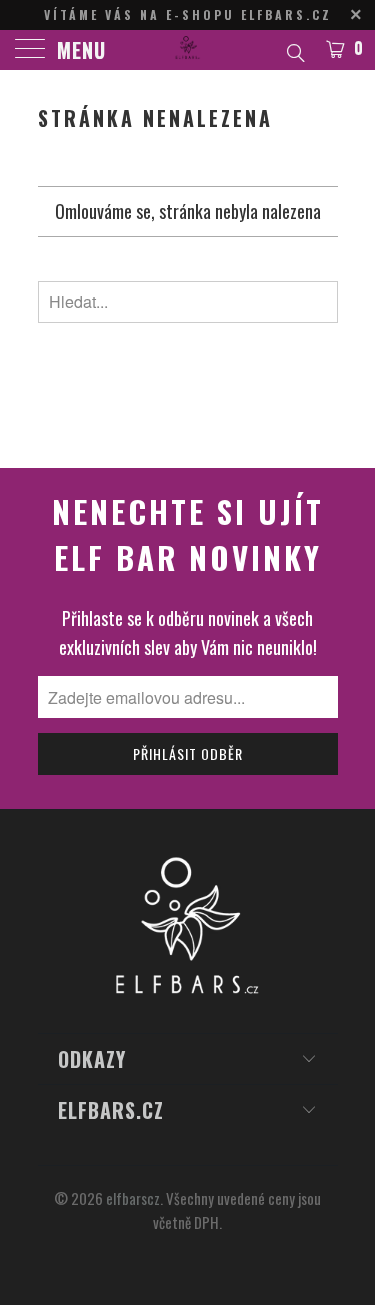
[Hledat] (294, 50)
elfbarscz (133, 1198)
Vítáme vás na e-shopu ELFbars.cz (188, 14)
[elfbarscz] (188, 50)
